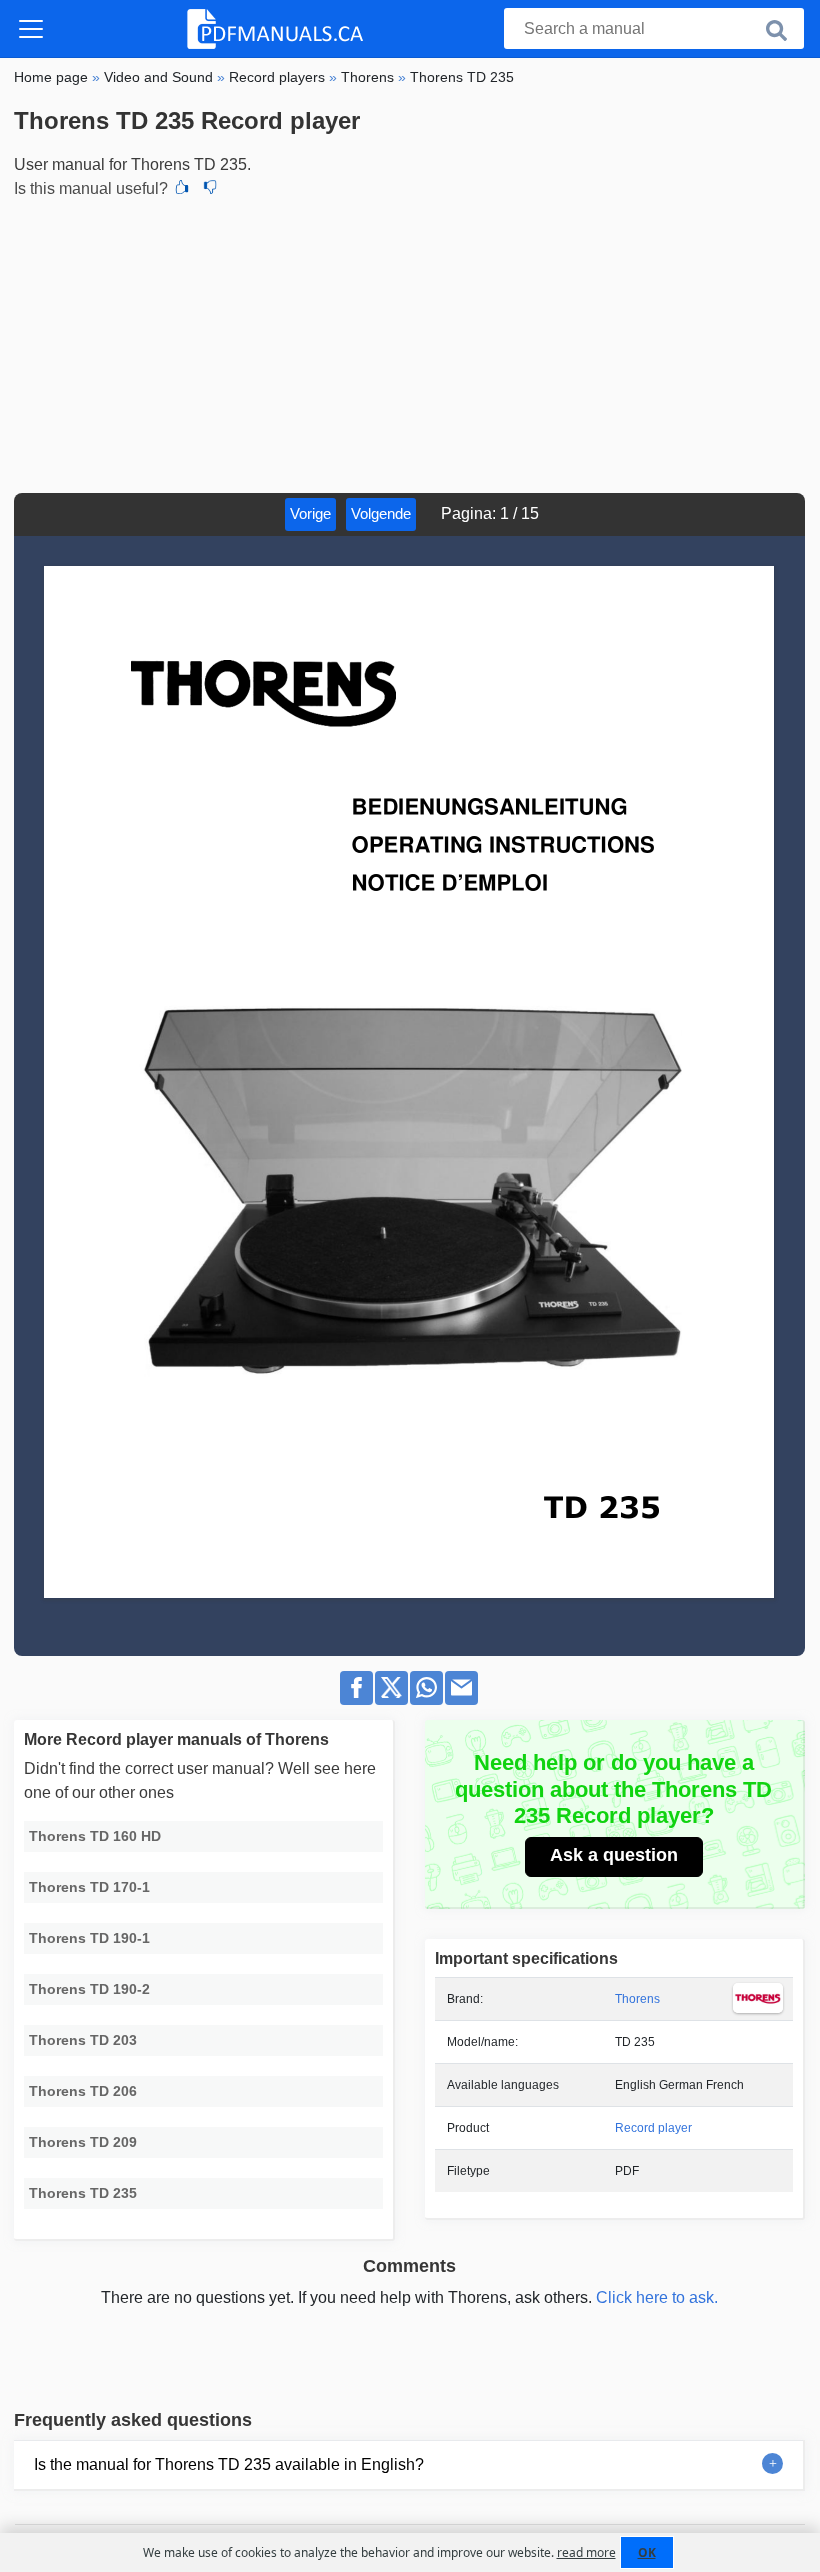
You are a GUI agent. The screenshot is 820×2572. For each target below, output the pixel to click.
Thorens (637, 1999)
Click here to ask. (657, 2297)
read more (586, 2552)
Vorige (310, 513)
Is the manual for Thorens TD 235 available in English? (229, 2464)
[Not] (210, 189)
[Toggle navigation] (31, 29)
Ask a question (614, 1855)
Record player (653, 2128)
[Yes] (182, 189)
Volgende (381, 513)
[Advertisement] (409, 343)
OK (647, 2552)
